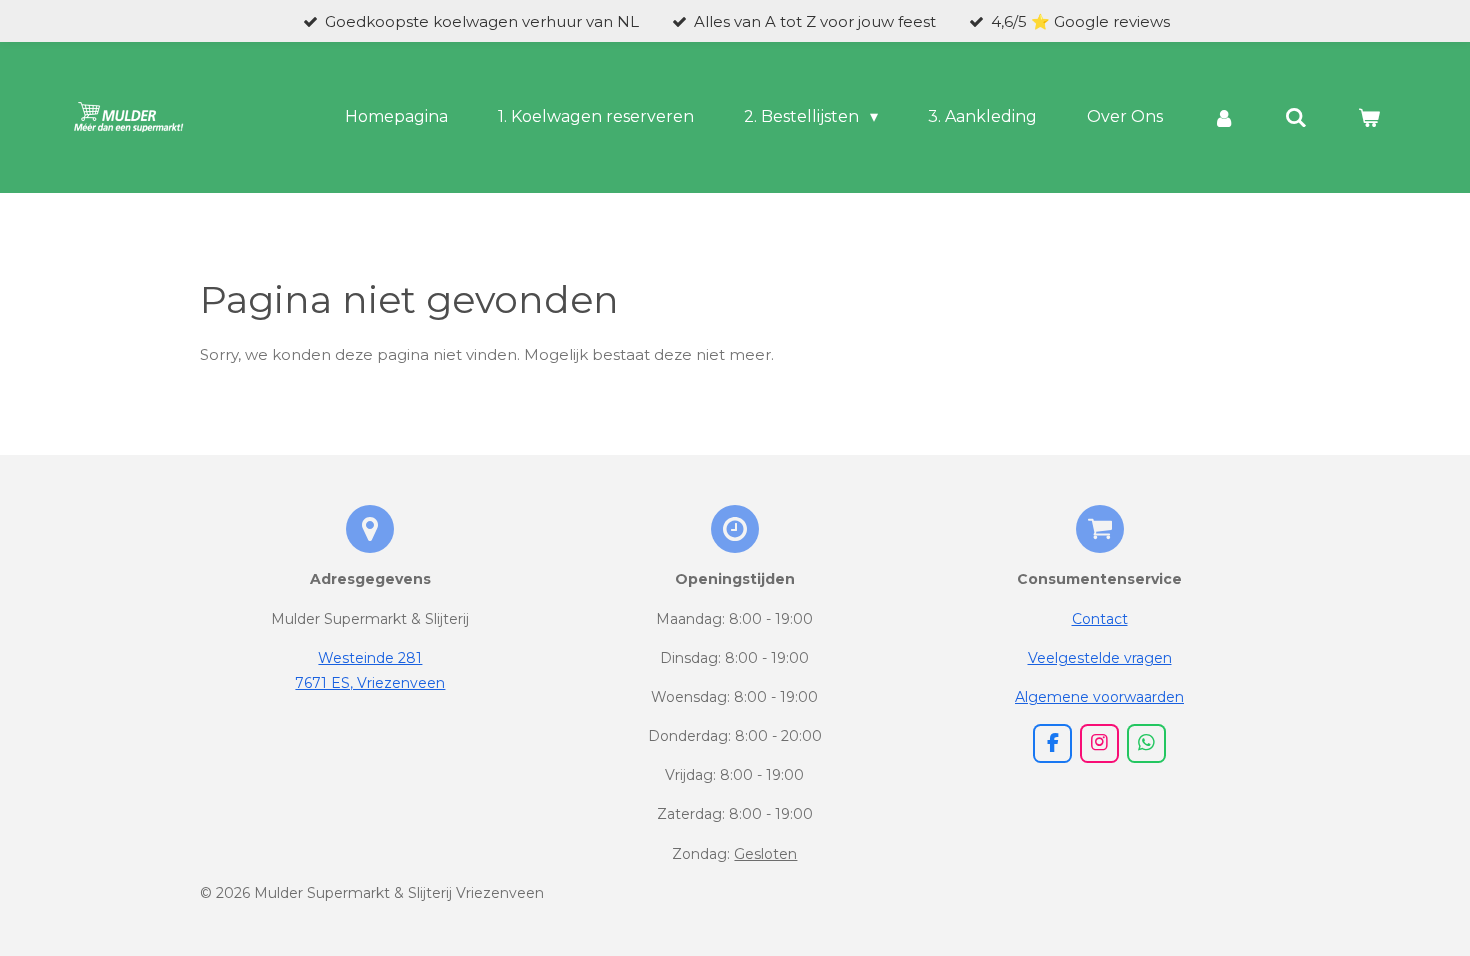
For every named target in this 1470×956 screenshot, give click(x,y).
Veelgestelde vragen (1100, 658)
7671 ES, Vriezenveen (370, 683)
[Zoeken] (1296, 117)
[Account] (1224, 117)
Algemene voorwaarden (1099, 697)
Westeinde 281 (370, 658)
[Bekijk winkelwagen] (1369, 117)
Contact (1100, 619)
